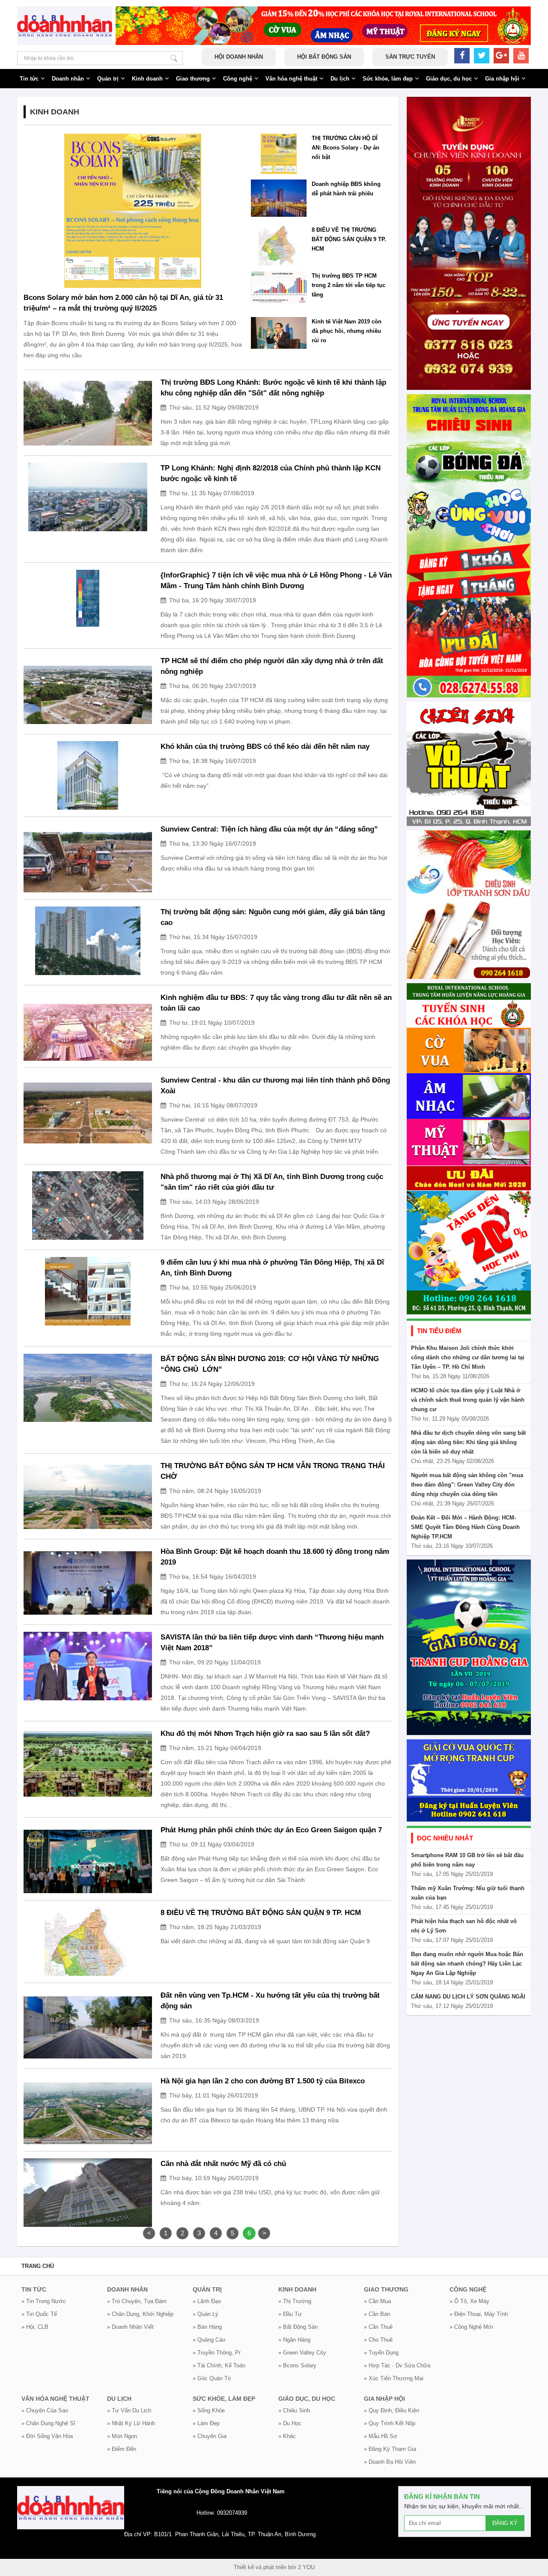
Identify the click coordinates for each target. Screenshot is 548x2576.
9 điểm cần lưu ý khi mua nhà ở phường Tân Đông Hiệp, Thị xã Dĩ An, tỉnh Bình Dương (272, 1268)
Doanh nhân (68, 79)
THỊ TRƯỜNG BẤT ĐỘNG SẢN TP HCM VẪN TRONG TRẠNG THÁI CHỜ (273, 1471)
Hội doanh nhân (239, 57)
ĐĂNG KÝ (505, 2523)
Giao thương (193, 79)
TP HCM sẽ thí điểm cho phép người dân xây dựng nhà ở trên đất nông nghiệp (272, 666)
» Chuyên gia (210, 2436)
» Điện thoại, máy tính (479, 2314)
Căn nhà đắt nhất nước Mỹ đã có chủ (223, 2164)
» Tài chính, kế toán (219, 2365)
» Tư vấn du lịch (129, 2410)
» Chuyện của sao (45, 2410)
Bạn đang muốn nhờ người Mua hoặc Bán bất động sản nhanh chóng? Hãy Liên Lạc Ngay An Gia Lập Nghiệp (467, 1964)
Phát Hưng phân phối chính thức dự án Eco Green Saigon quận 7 (271, 1830)
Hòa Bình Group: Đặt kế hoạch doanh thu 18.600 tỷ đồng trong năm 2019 (275, 1557)
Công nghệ (238, 79)
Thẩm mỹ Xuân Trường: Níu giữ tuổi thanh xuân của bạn (468, 1893)
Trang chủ (38, 2266)
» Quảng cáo (209, 2340)
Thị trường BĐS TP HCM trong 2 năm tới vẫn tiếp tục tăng (348, 285)
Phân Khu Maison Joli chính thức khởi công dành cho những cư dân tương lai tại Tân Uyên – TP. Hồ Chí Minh (468, 1357)
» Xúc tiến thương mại (394, 2378)
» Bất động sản (298, 2327)
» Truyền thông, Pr (217, 2353)
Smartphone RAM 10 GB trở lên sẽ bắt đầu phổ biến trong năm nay (467, 1860)
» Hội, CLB (35, 2327)
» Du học (290, 2423)
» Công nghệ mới (471, 2327)
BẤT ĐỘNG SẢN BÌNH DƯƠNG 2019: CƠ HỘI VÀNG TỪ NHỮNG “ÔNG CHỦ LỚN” (270, 1364)
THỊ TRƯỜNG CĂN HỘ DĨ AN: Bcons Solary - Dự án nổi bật (345, 148)
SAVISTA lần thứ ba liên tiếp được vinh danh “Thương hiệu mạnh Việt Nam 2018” (272, 1643)
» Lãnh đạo (207, 2301)
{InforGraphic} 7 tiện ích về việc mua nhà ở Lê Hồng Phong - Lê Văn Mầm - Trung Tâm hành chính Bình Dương (276, 580)
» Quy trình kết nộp (390, 2423)
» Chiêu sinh (294, 2410)
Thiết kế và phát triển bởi (265, 2567)
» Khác (287, 2436)
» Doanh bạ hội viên (390, 2462)
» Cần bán (377, 2314)
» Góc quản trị (212, 2378)
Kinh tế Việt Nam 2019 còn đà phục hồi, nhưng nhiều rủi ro (347, 331)
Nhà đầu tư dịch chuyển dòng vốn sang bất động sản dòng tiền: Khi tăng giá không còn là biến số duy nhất (468, 1442)
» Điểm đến (122, 2449)
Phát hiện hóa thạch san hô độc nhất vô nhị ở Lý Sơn (464, 1926)
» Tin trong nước (44, 2301)
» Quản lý (205, 2314)
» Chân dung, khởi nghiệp (140, 2314)
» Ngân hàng (294, 2340)
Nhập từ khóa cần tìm (174, 58)
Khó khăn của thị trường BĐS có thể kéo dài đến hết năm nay (265, 746)
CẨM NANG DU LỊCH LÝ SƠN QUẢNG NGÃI (468, 1997)
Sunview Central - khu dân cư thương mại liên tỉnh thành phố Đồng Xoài (275, 1086)
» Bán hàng (207, 2327)
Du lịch (340, 79)
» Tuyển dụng (381, 2353)
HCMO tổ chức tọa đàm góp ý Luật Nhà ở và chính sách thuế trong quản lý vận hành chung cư (468, 1400)
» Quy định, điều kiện (392, 2410)
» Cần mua (377, 2301)
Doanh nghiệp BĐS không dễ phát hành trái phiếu (346, 189)
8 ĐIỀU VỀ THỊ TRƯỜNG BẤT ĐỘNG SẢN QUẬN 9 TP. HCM (349, 239)
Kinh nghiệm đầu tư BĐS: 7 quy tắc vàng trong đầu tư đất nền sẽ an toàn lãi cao (276, 1003)
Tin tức (29, 79)
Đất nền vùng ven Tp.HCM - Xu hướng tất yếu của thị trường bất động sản (270, 2001)
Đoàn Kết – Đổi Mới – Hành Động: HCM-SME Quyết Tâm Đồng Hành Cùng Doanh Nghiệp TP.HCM (465, 1527)
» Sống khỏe (209, 2410)
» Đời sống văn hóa (47, 2436)
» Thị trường (295, 2301)
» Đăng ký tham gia (390, 2449)
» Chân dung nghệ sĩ (48, 2423)
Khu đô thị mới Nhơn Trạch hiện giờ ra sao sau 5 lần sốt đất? (265, 1734)
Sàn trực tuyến (410, 57)
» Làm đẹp (206, 2423)
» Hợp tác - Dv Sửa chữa (397, 2365)
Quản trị (108, 79)
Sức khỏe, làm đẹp (388, 79)
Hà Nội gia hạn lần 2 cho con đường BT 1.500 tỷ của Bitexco (263, 2081)
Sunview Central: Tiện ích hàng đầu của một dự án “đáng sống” (269, 829)
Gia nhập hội (502, 79)
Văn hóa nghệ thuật (291, 79)
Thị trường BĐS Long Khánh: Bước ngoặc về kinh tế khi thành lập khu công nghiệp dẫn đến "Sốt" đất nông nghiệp (273, 388)
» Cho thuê (378, 2340)
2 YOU (306, 2567)
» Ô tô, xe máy (469, 2301)
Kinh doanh (147, 79)
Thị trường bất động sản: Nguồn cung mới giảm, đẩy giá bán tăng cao (273, 917)
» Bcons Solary (297, 2365)
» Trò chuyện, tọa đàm (137, 2301)
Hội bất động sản (324, 57)
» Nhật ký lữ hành (131, 2423)
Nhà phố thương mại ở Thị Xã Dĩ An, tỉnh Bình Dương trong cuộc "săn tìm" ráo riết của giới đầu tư (272, 1182)
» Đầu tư (290, 2314)
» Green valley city (302, 2353)
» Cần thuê (378, 2327)
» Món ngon (122, 2436)
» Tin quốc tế (39, 2314)
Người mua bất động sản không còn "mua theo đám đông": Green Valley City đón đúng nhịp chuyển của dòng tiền (467, 1485)
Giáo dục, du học (449, 79)
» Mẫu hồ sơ (381, 2436)
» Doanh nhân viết (130, 2327)
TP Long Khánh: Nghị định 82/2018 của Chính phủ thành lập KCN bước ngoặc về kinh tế (271, 473)
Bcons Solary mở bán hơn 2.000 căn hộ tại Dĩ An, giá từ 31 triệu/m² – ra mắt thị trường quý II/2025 (123, 303)
